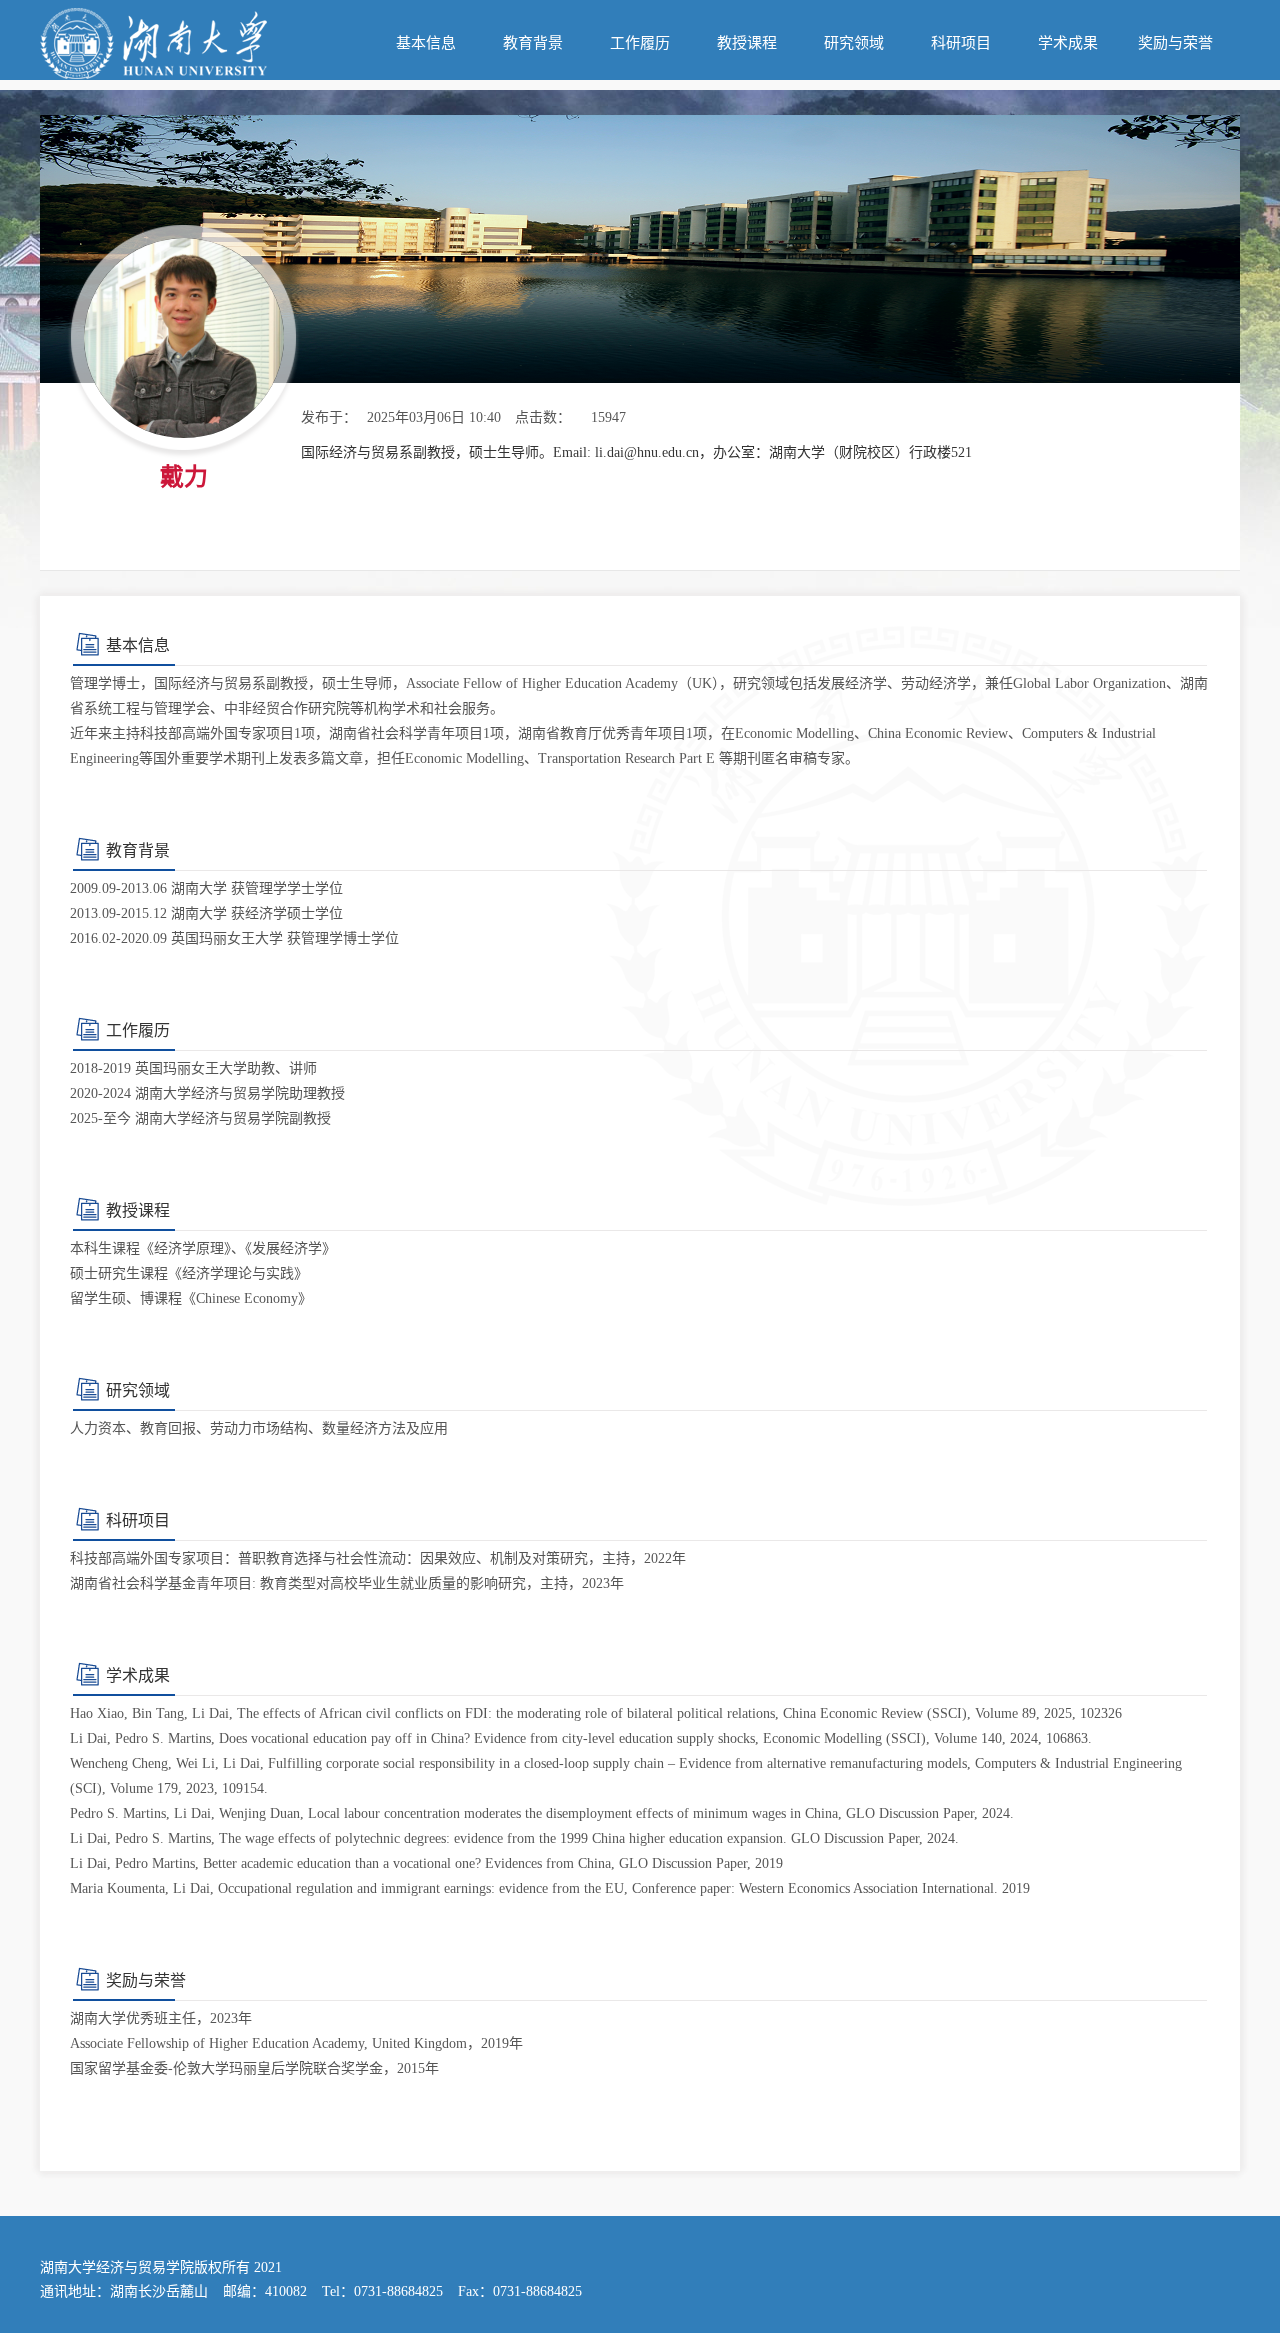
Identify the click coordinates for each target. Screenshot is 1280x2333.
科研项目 (961, 43)
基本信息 (426, 43)
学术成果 (1068, 43)
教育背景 (533, 43)
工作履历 (640, 43)
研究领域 (854, 43)
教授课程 (747, 43)
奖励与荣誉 (1175, 43)
